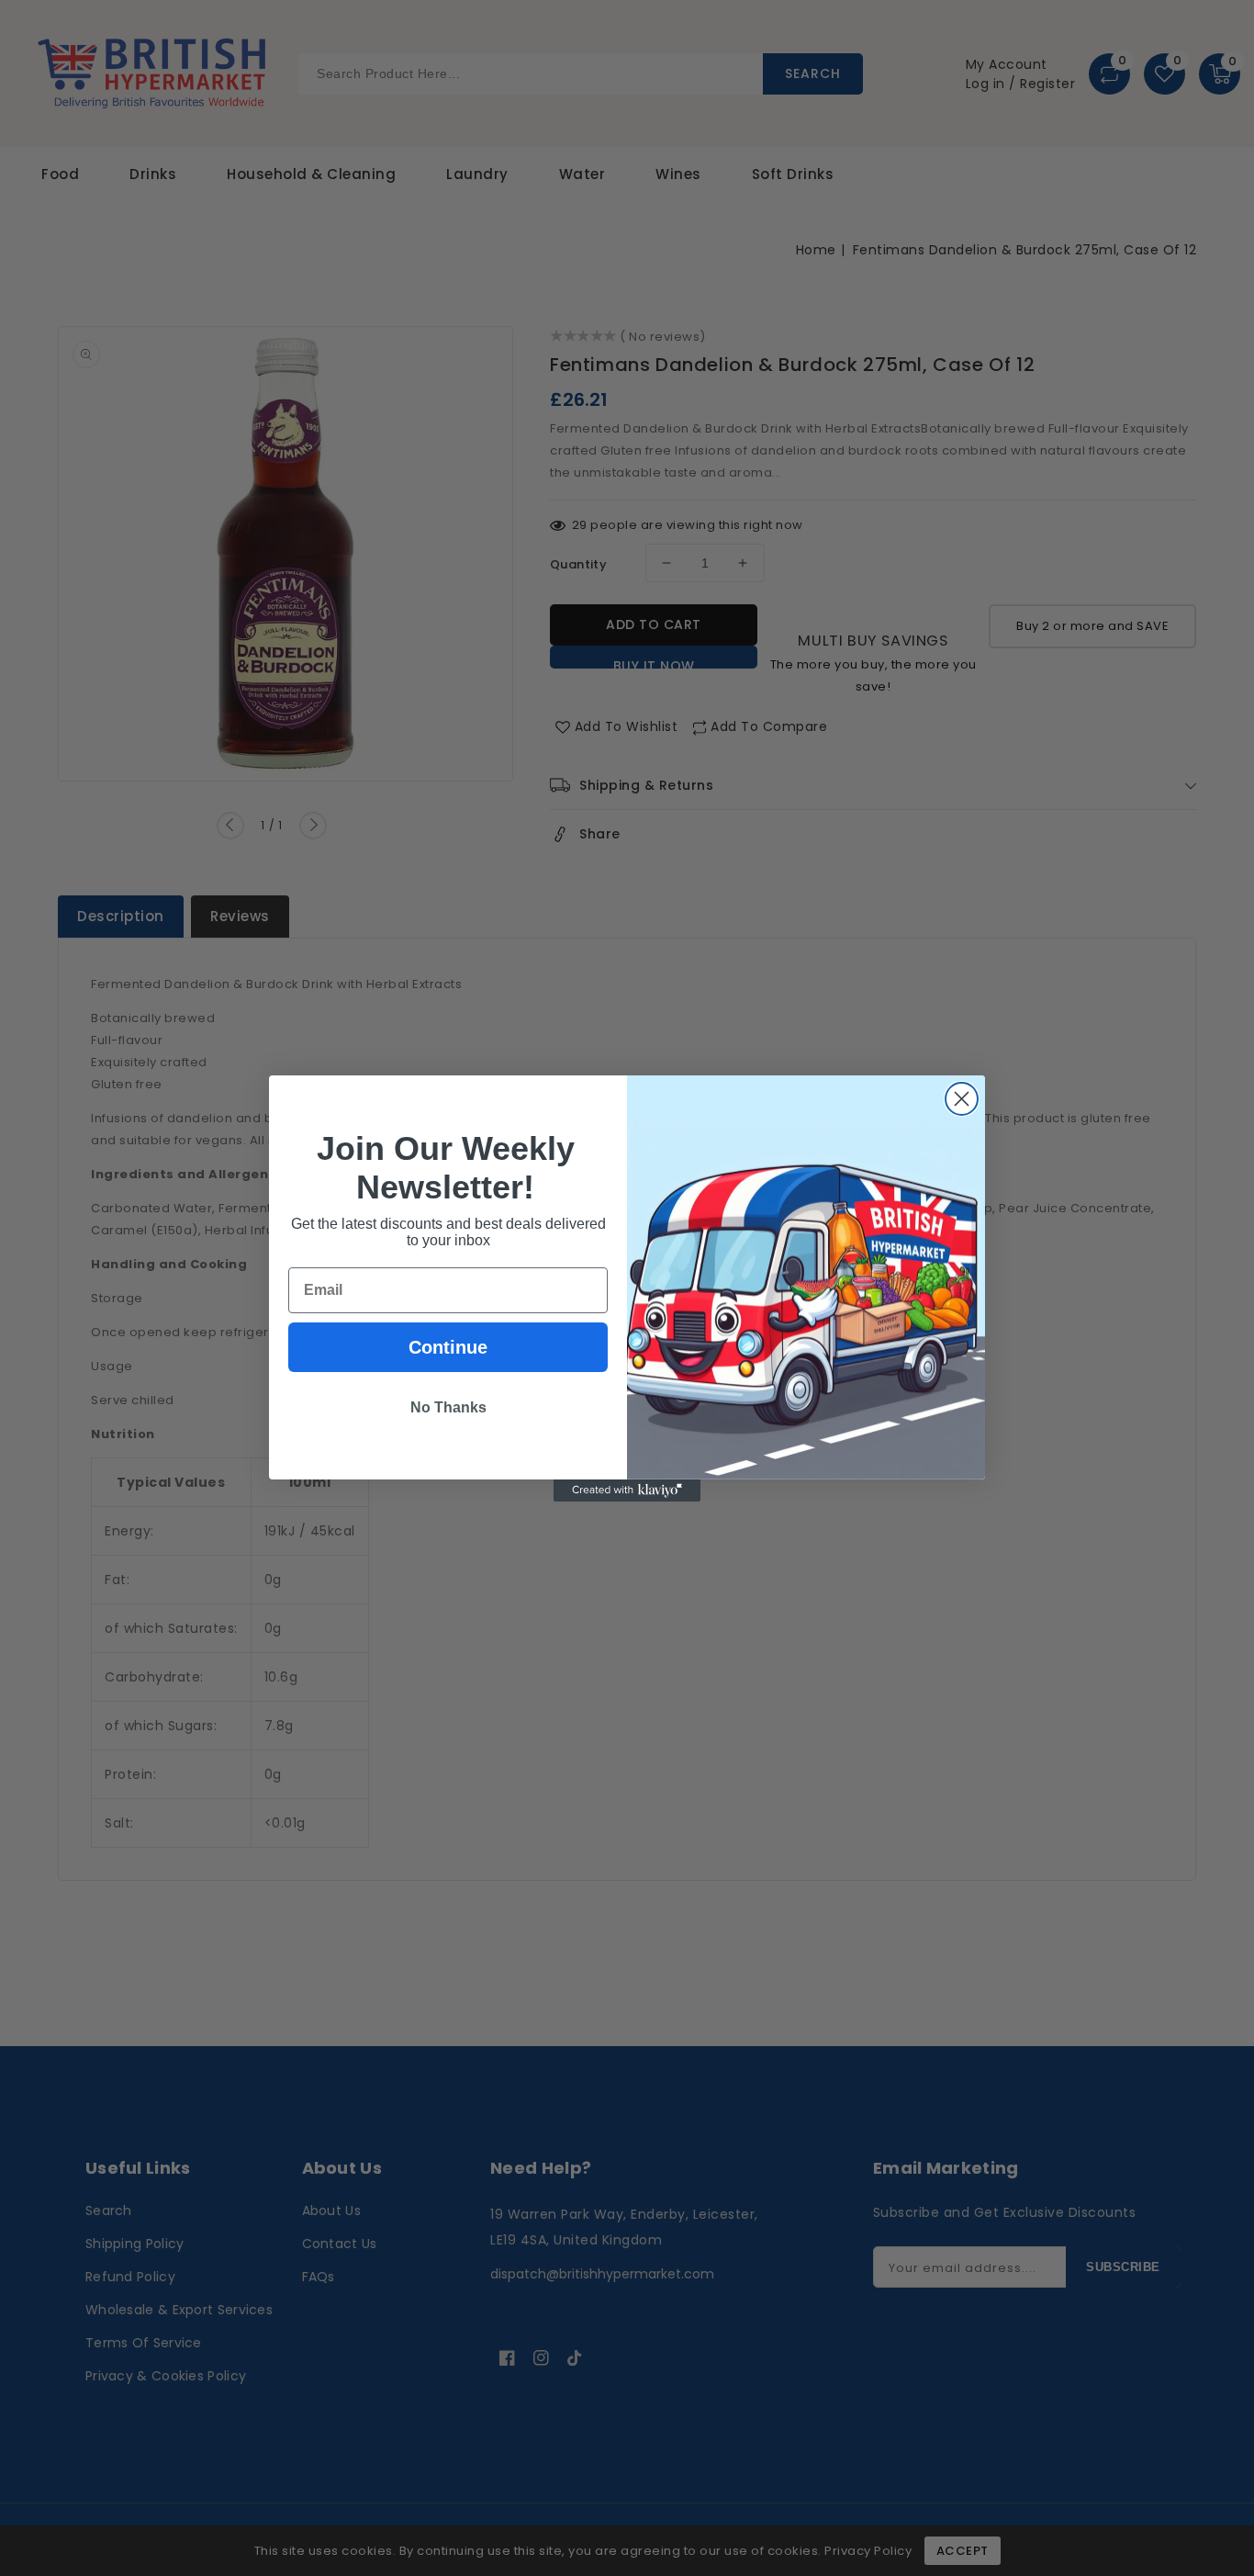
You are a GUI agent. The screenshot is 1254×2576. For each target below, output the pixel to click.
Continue (448, 1347)
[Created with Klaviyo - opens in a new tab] (627, 1490)
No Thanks (448, 1407)
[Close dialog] (962, 1099)
